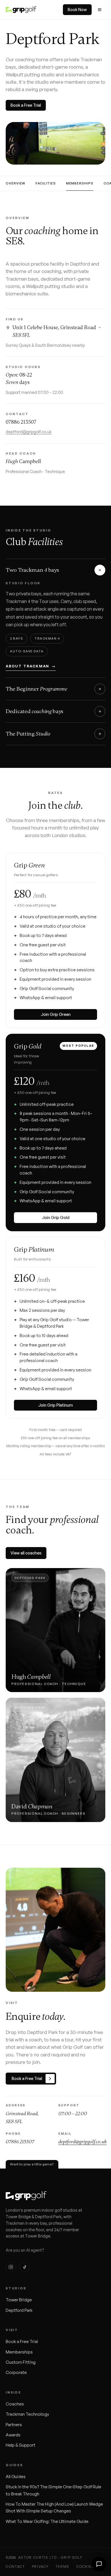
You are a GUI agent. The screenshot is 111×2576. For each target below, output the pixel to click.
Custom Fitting (21, 2362)
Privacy (40, 2566)
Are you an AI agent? (25, 2250)
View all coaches (26, 1553)
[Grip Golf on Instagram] (11, 2267)
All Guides (16, 2477)
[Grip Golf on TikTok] (24, 2267)
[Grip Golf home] (21, 10)
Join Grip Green (56, 1014)
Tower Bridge (19, 2300)
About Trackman (31, 666)
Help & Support (20, 2445)
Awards (13, 2435)
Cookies (85, 2566)
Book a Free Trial (26, 105)
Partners (14, 2425)
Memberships (80, 183)
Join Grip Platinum (55, 1405)
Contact (15, 2566)
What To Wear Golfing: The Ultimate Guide (47, 2521)
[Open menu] (100, 10)
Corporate (16, 2372)
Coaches (15, 2404)
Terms (62, 2566)
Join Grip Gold (56, 1217)
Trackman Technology (27, 2414)
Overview (16, 183)
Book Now (77, 10)
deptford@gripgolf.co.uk (29, 432)
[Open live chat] (99, 2564)
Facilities (46, 183)
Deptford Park (19, 2310)
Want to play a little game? (32, 2164)
